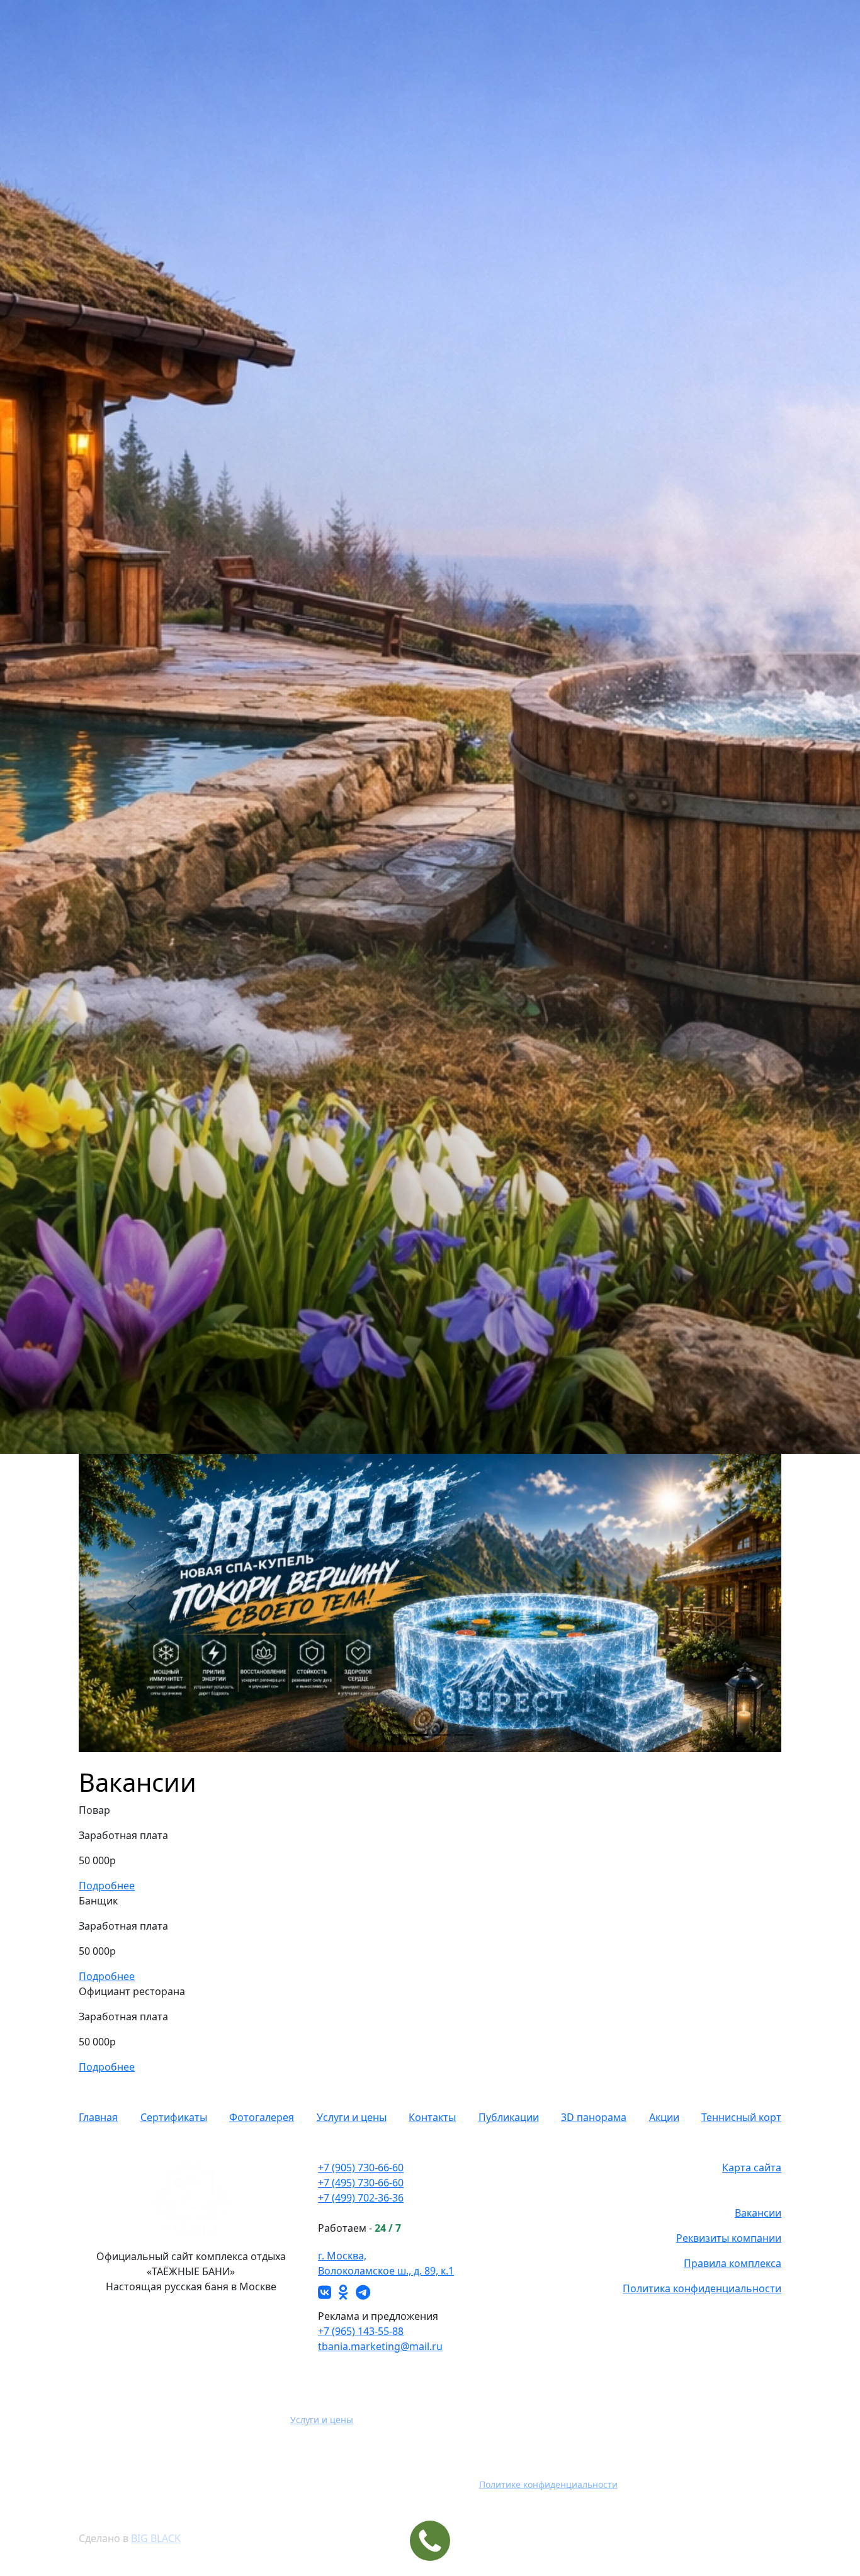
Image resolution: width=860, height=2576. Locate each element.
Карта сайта (752, 2168)
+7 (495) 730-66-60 (361, 2183)
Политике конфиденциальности (548, 2484)
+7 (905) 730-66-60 (361, 2168)
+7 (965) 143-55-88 (361, 2331)
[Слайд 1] (396, 1735)
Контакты (432, 2117)
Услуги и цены (352, 2117)
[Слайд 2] (419, 1735)
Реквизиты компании (729, 2238)
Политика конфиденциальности (702, 2288)
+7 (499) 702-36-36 (361, 2198)
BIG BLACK (156, 2538)
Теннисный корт (741, 2117)
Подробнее (107, 1886)
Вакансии (758, 2213)
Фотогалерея (262, 2117)
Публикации (509, 2117)
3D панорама (594, 2117)
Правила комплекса (733, 2263)
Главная (98, 2117)
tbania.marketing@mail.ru (380, 2346)
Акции (664, 2117)
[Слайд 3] (441, 1735)
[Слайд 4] (464, 1735)
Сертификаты (174, 2117)
